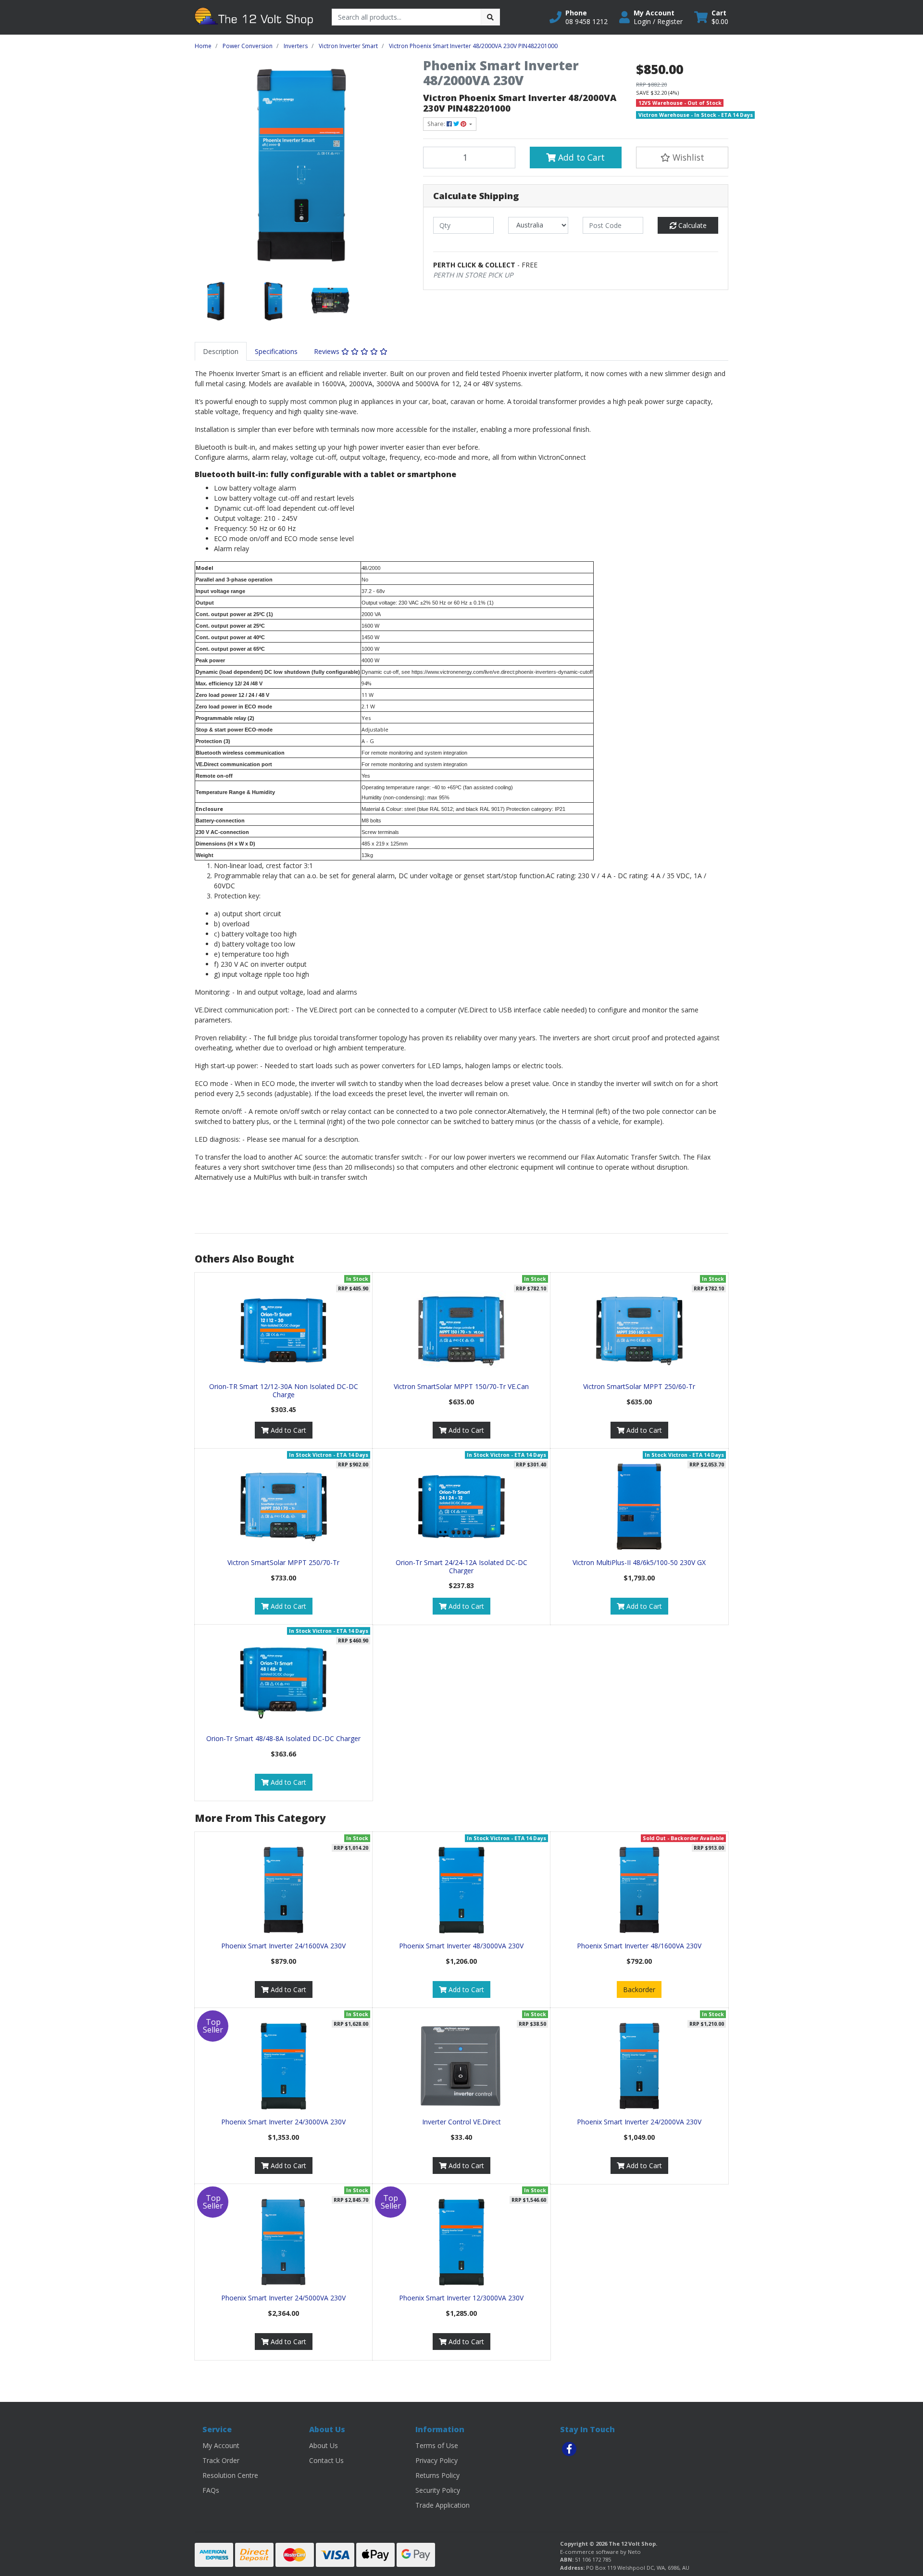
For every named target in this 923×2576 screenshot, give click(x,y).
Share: (437, 124)
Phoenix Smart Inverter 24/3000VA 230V (283, 2122)
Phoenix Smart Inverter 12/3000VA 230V (461, 2298)
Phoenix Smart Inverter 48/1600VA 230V (639, 1946)
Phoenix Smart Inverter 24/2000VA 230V (639, 2122)
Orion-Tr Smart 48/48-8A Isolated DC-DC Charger (283, 1738)
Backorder (639, 1989)
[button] (579, 17)
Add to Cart (580, 157)
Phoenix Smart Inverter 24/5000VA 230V (283, 2298)
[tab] (221, 351)
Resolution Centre (230, 2475)
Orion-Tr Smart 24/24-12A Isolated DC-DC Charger (461, 1566)
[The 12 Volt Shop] (256, 17)
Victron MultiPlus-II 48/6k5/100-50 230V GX (639, 1562)
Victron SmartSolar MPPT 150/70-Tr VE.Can (461, 1386)
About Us (324, 2445)
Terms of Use (437, 2445)
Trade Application (443, 2505)
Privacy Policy (437, 2460)
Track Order (221, 2460)
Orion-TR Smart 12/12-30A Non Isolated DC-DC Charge (284, 1390)
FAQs (211, 2490)
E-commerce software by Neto (600, 2552)
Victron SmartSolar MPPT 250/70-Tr (283, 1562)
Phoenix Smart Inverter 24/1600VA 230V (283, 1946)
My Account (221, 2445)
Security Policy (438, 2490)
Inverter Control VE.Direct (461, 2122)
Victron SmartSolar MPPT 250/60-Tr (639, 1386)
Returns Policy (437, 2475)
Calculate (692, 225)
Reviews (328, 351)
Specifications (276, 351)
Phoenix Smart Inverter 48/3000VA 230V (461, 1946)
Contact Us (326, 2460)
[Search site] (490, 17)
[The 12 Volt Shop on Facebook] (569, 2449)
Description (221, 351)
